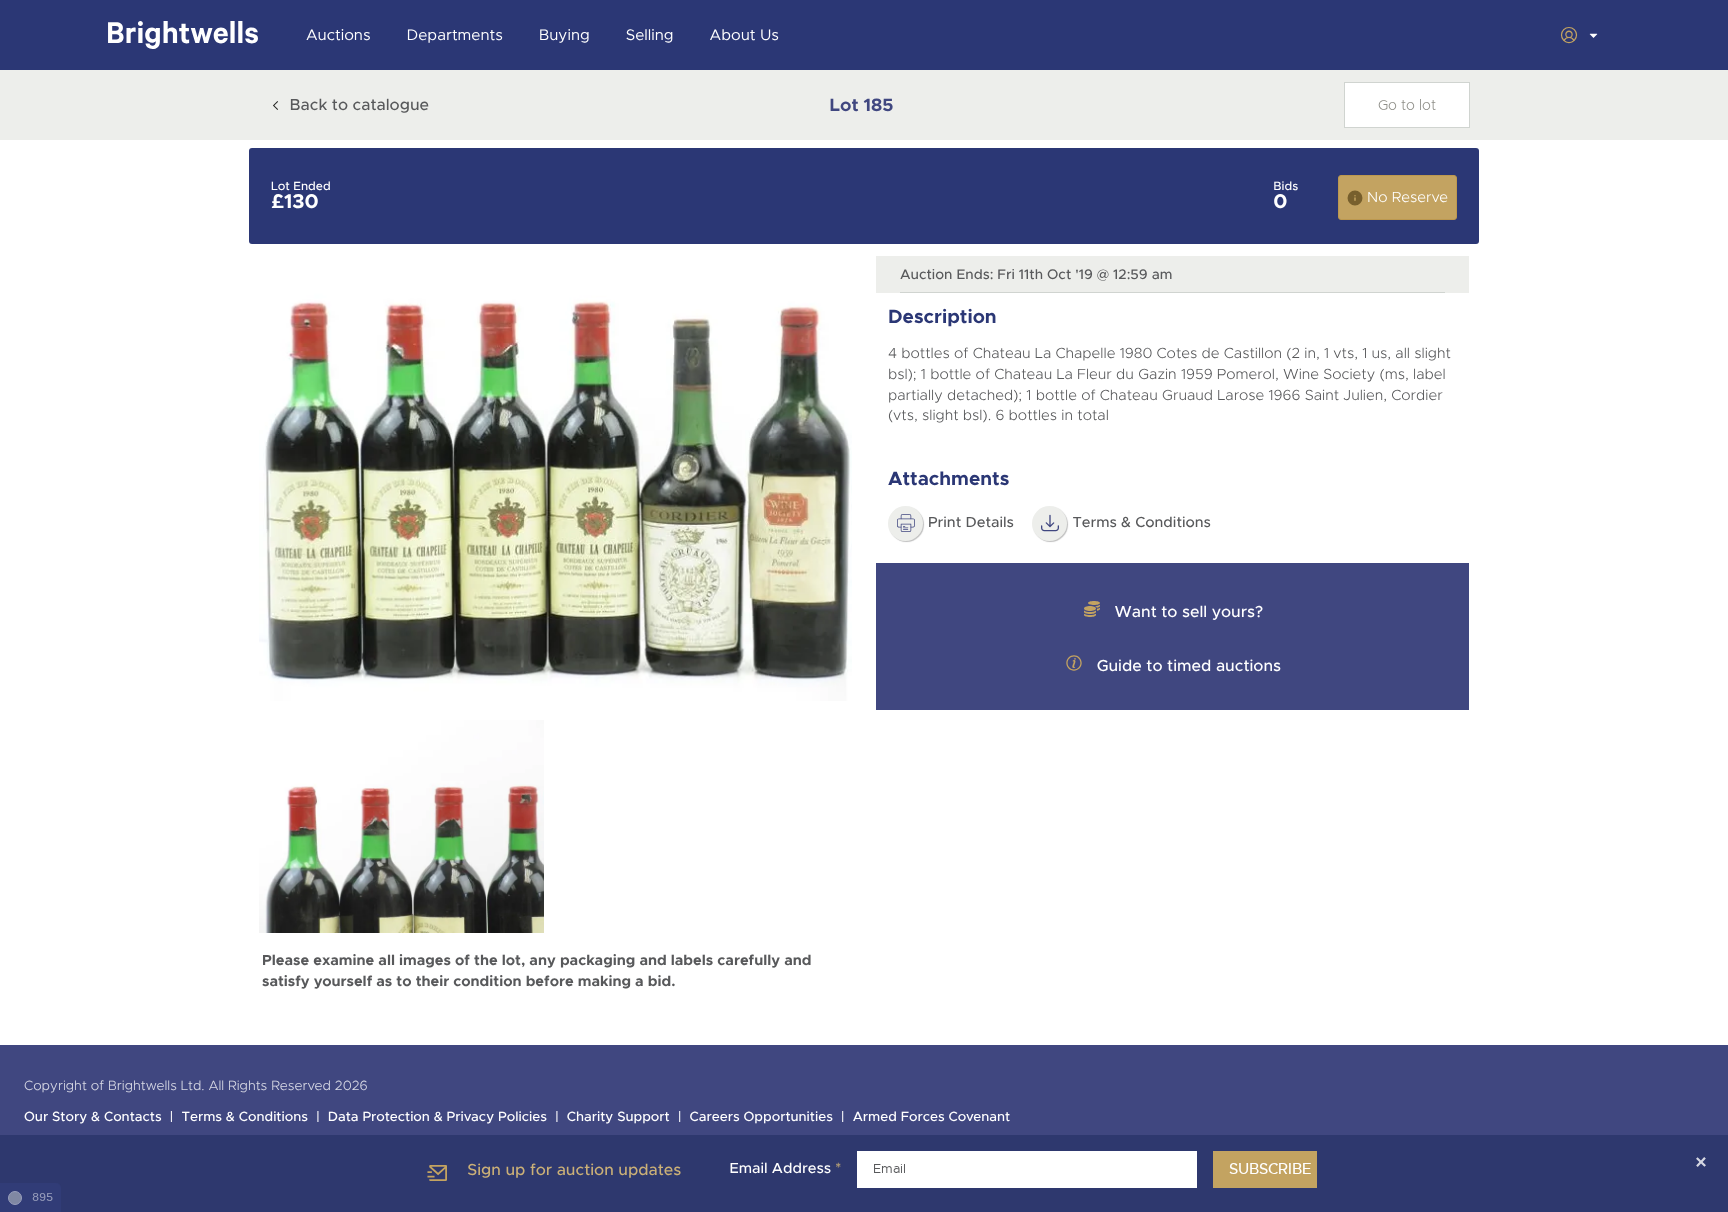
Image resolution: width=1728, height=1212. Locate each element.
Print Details (971, 523)
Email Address (785, 1169)
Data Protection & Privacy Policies (437, 1117)
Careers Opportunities (761, 1117)
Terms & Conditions (1141, 523)
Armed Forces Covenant (932, 1117)
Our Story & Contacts (93, 1117)
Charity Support (618, 1117)
